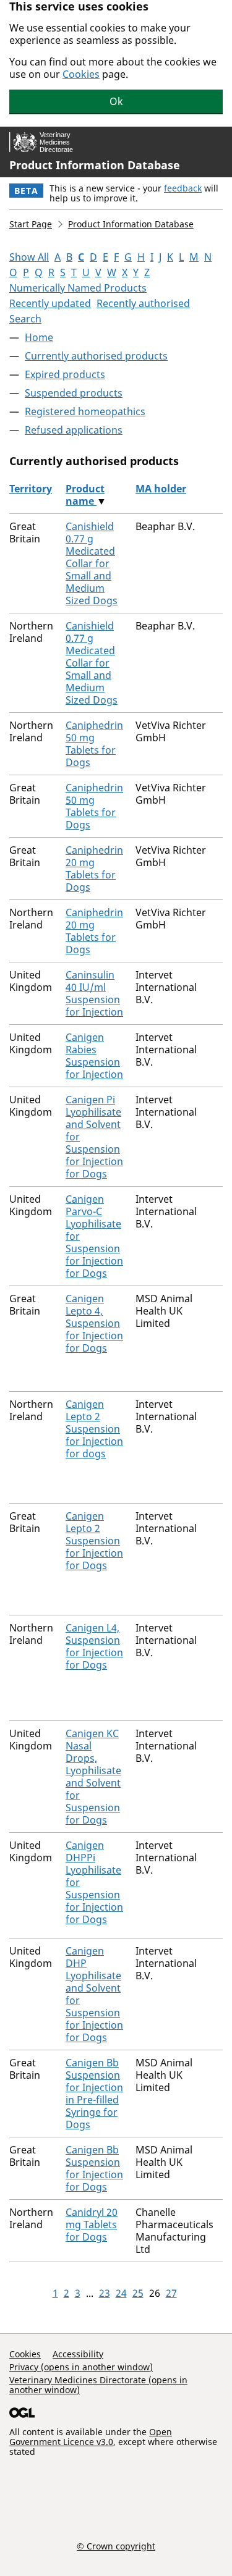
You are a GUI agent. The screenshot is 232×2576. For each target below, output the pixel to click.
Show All (29, 257)
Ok (116, 101)
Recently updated (50, 303)
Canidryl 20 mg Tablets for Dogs (92, 2225)
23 (105, 2293)
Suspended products (74, 393)
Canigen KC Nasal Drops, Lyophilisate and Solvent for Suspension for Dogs (93, 1777)
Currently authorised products (96, 356)
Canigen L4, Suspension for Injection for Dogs (94, 1646)
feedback (183, 188)
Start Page (31, 224)
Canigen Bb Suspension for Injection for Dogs (94, 2168)
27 (171, 2293)
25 (138, 2293)
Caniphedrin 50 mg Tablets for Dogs (94, 744)
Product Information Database (95, 165)
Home (39, 337)
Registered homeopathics (85, 411)
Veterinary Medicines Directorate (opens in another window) (98, 2385)
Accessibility (78, 2354)
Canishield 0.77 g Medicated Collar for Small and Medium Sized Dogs (92, 563)
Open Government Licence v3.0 (91, 2437)
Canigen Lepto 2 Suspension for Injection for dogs (94, 1429)
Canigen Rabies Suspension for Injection (94, 1056)
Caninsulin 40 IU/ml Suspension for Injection (94, 993)
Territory (31, 489)
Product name (85, 495)
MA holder (161, 489)
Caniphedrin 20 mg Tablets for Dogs (94, 869)
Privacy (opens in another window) (81, 2367)
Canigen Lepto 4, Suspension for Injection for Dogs (94, 1323)
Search (25, 319)
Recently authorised (143, 303)
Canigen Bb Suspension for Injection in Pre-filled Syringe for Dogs (94, 2094)
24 (121, 2293)
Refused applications (74, 430)
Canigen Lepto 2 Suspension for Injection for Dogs (94, 1541)
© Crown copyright (116, 2546)
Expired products (65, 374)
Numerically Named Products (78, 288)
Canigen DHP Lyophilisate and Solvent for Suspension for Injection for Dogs (94, 1994)
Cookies (81, 74)
